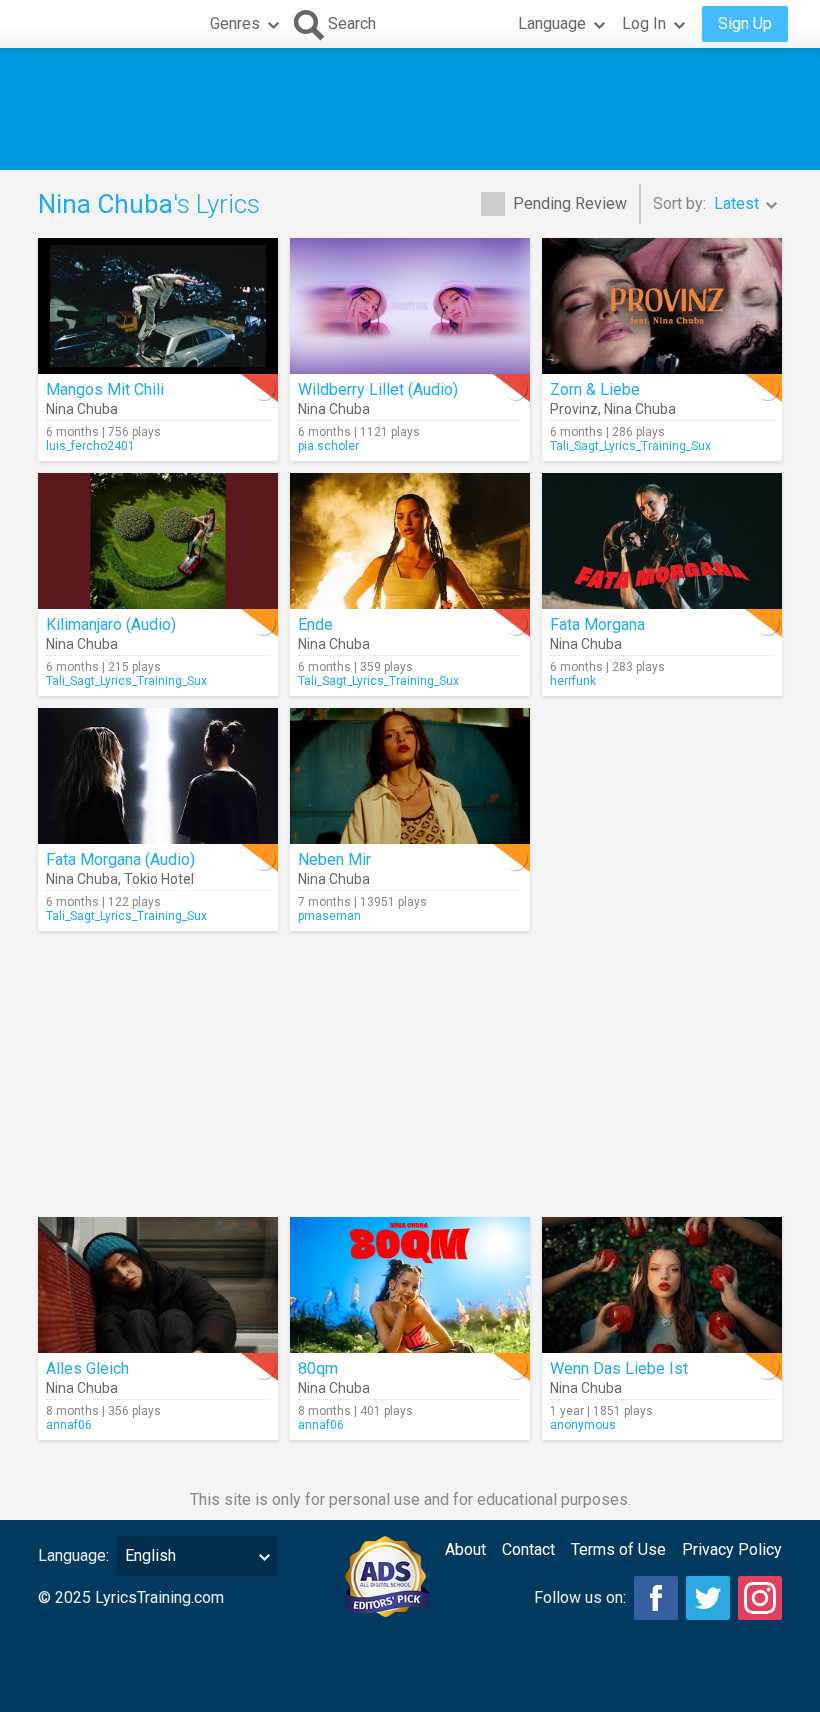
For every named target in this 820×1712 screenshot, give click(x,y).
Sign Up (745, 23)
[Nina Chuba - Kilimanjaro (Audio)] (158, 541)
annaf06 (69, 1425)
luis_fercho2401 (90, 446)
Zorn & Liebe (595, 389)
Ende (315, 624)
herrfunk (573, 681)
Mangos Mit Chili (105, 389)
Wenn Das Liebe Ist (619, 1368)
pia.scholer (328, 446)
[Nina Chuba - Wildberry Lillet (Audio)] (410, 306)
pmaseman (329, 916)
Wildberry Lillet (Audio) (378, 389)
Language (552, 23)
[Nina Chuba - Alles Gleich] (158, 1285)
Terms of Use (618, 1549)
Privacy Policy (732, 1549)
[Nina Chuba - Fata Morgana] (662, 541)
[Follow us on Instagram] (760, 1598)
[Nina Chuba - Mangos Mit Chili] (158, 306)
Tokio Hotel (159, 879)
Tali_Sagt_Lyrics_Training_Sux (630, 446)
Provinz (574, 409)
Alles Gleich (87, 1368)
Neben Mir (334, 859)
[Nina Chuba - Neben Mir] (410, 776)
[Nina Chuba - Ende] (410, 541)
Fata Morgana (597, 624)
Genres (235, 23)
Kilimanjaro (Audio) (111, 624)
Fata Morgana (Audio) (120, 859)
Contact (528, 1549)
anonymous (583, 1425)
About (465, 1549)
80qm (318, 1368)
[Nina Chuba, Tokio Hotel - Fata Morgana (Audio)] (158, 776)
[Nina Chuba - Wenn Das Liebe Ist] (662, 1285)
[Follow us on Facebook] (656, 1598)
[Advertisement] (410, 109)
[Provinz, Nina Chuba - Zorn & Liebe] (662, 306)
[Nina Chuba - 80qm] (410, 1285)
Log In (644, 23)
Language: (73, 1555)
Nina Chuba (82, 409)
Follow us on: (580, 1597)
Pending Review (570, 203)
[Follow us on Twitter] (708, 1598)
